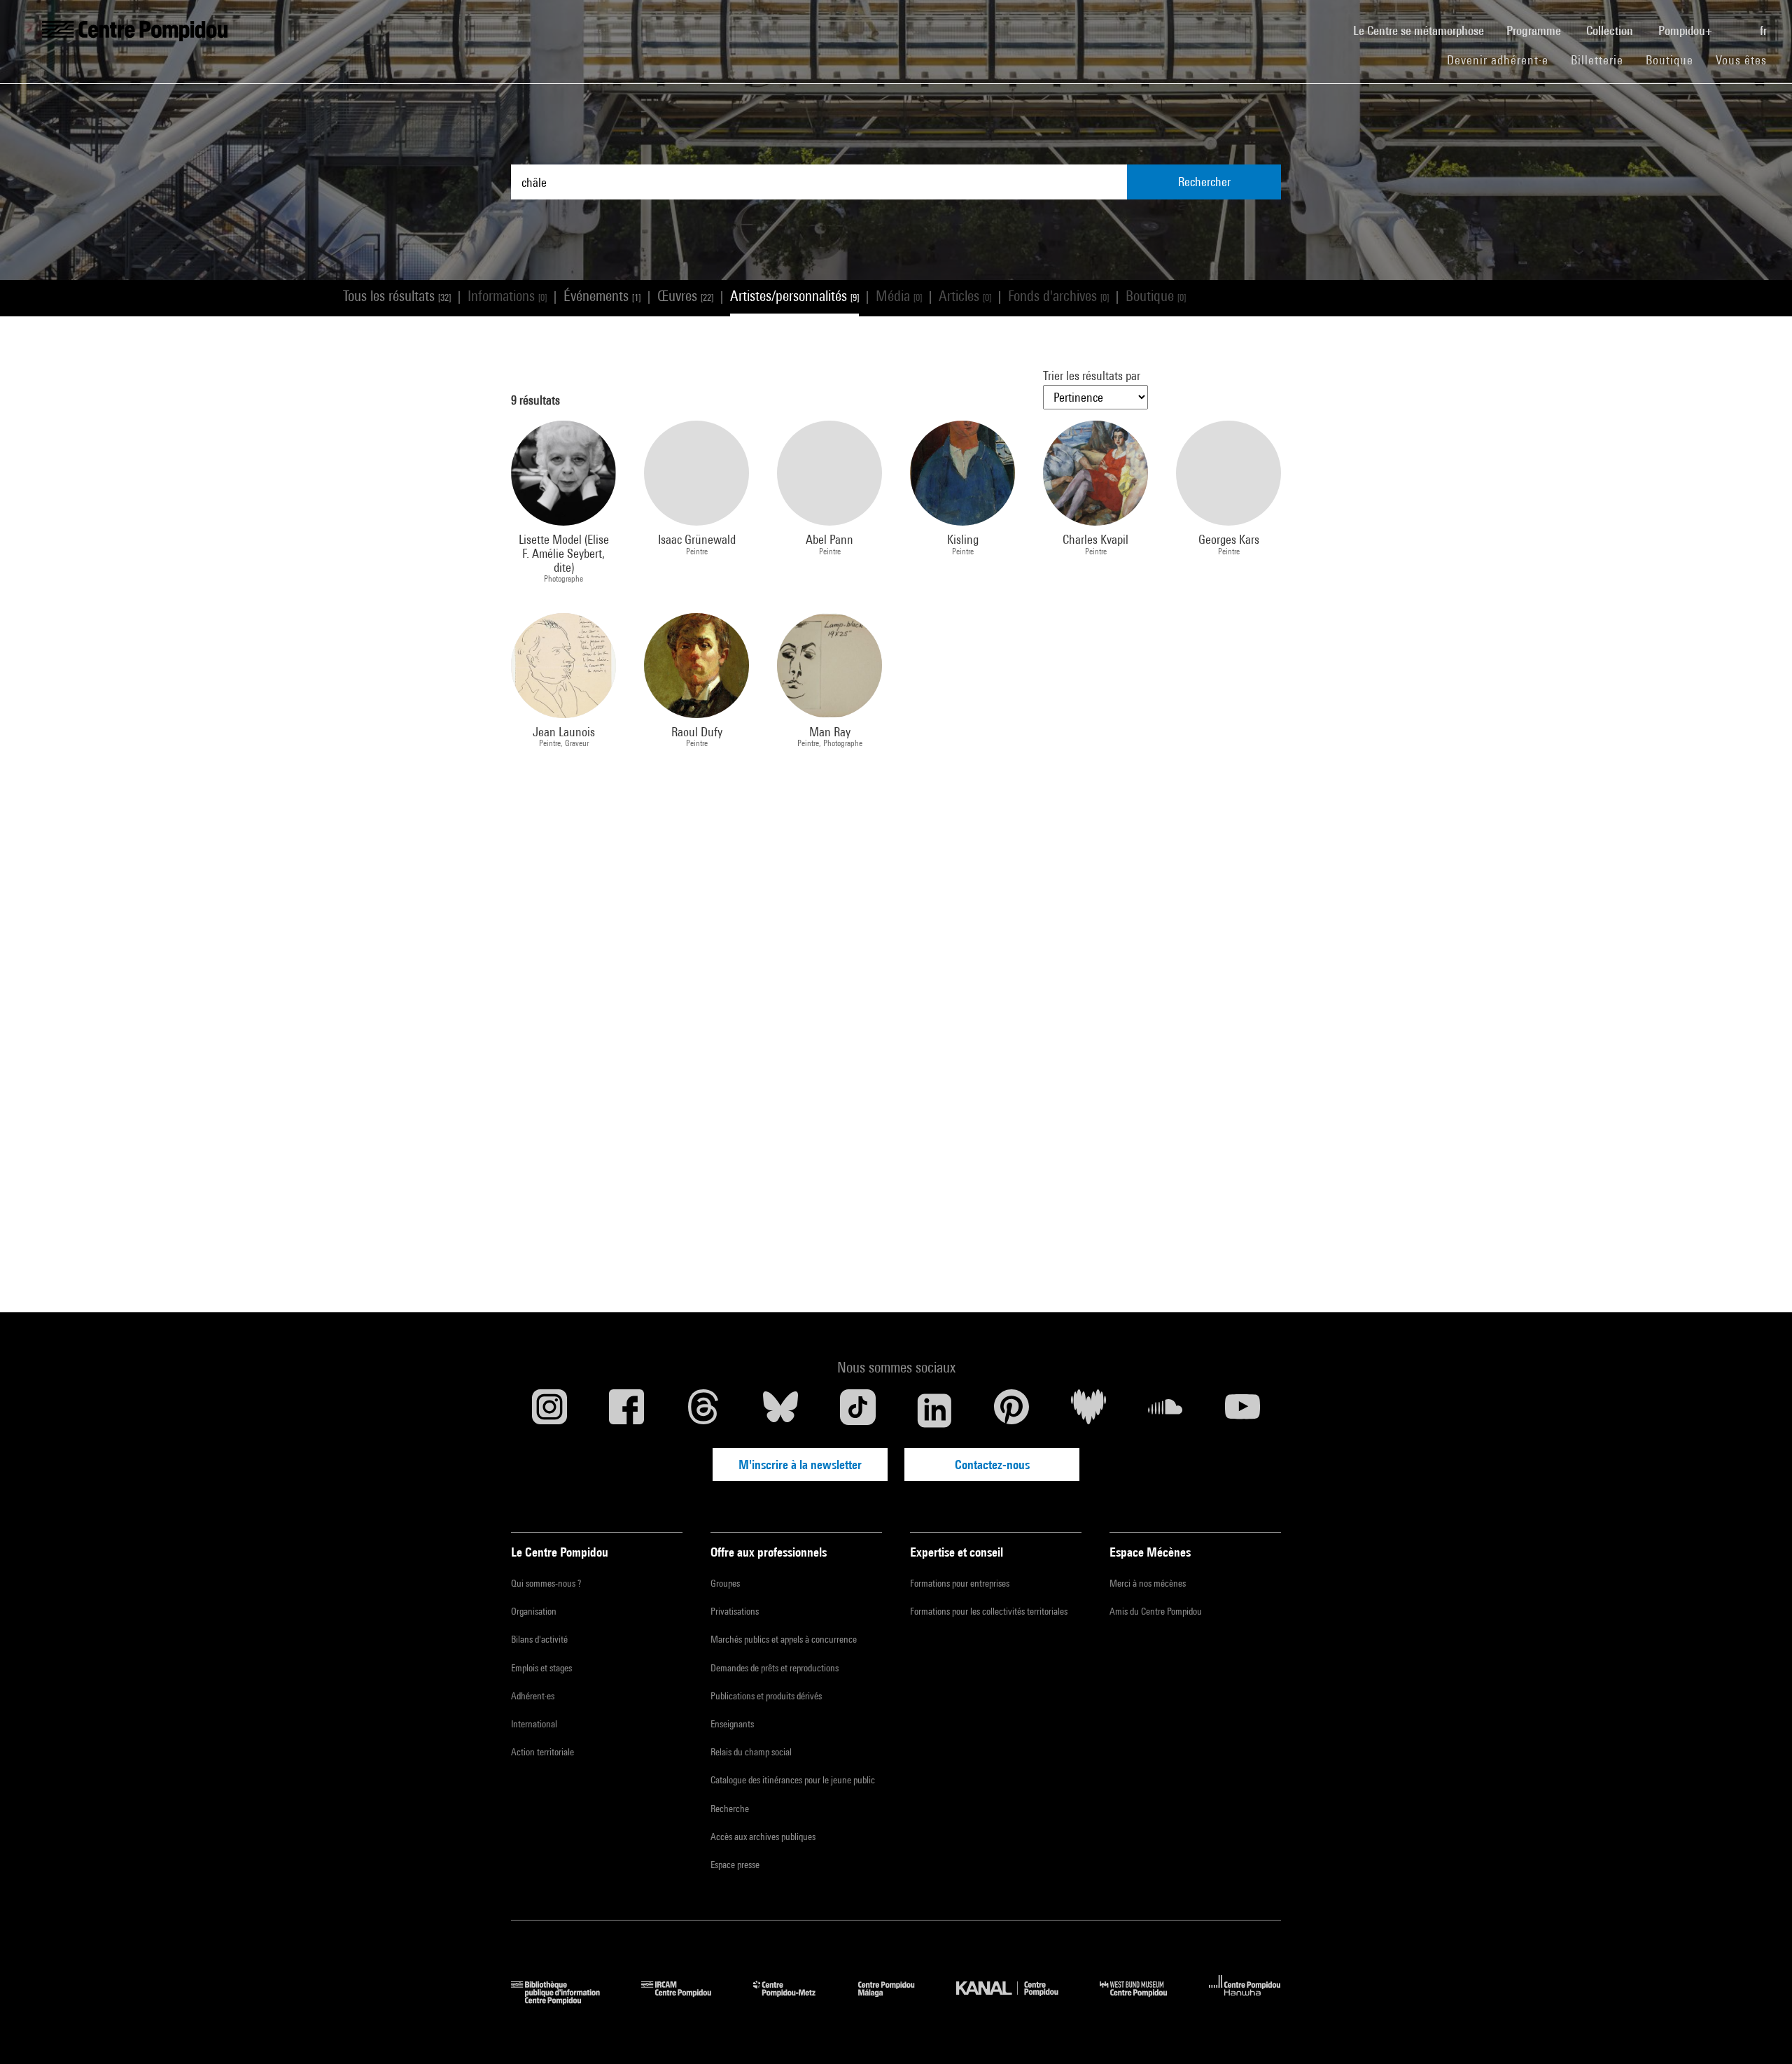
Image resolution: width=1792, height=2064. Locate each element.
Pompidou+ (1687, 30)
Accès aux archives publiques (763, 1837)
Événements (602, 296)
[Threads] (703, 1410)
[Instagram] (549, 1410)
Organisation (534, 1611)
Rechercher (1204, 182)
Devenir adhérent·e (1503, 59)
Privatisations (735, 1611)
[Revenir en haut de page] (1759, 2031)
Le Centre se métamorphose (1424, 30)
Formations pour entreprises (960, 1583)
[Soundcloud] (1165, 1410)
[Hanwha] (1245, 2000)
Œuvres (685, 296)
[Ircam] (687, 2000)
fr (1765, 30)
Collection (1611, 30)
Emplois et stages (541, 1668)
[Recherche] (1737, 23)
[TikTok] (857, 1410)
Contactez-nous (992, 1465)
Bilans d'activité (539, 1639)
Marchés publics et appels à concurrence (784, 1639)
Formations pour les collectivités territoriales (989, 1611)
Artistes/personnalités (794, 296)
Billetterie (1597, 60)
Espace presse (735, 1865)
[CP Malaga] (897, 2000)
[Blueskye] (780, 1410)
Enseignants (732, 1724)
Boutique (1675, 59)
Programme (1535, 30)
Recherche (730, 1809)
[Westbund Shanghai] (1144, 2000)
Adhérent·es (533, 1696)
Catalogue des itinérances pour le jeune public (793, 1780)
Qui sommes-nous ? (546, 1583)
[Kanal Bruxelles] (1017, 2000)
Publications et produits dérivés (766, 1696)
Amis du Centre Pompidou (1156, 1611)
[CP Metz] (795, 2000)
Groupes (725, 1583)
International (534, 1724)
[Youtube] (1242, 1410)
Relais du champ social (751, 1752)
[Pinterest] (1011, 1410)
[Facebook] (626, 1410)
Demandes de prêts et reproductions (775, 1668)
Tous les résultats (397, 296)
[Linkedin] (934, 1410)
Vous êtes (1743, 60)
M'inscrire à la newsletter (800, 1465)
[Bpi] (566, 2000)
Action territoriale (542, 1752)
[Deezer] (1088, 1410)
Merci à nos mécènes (1148, 1583)
